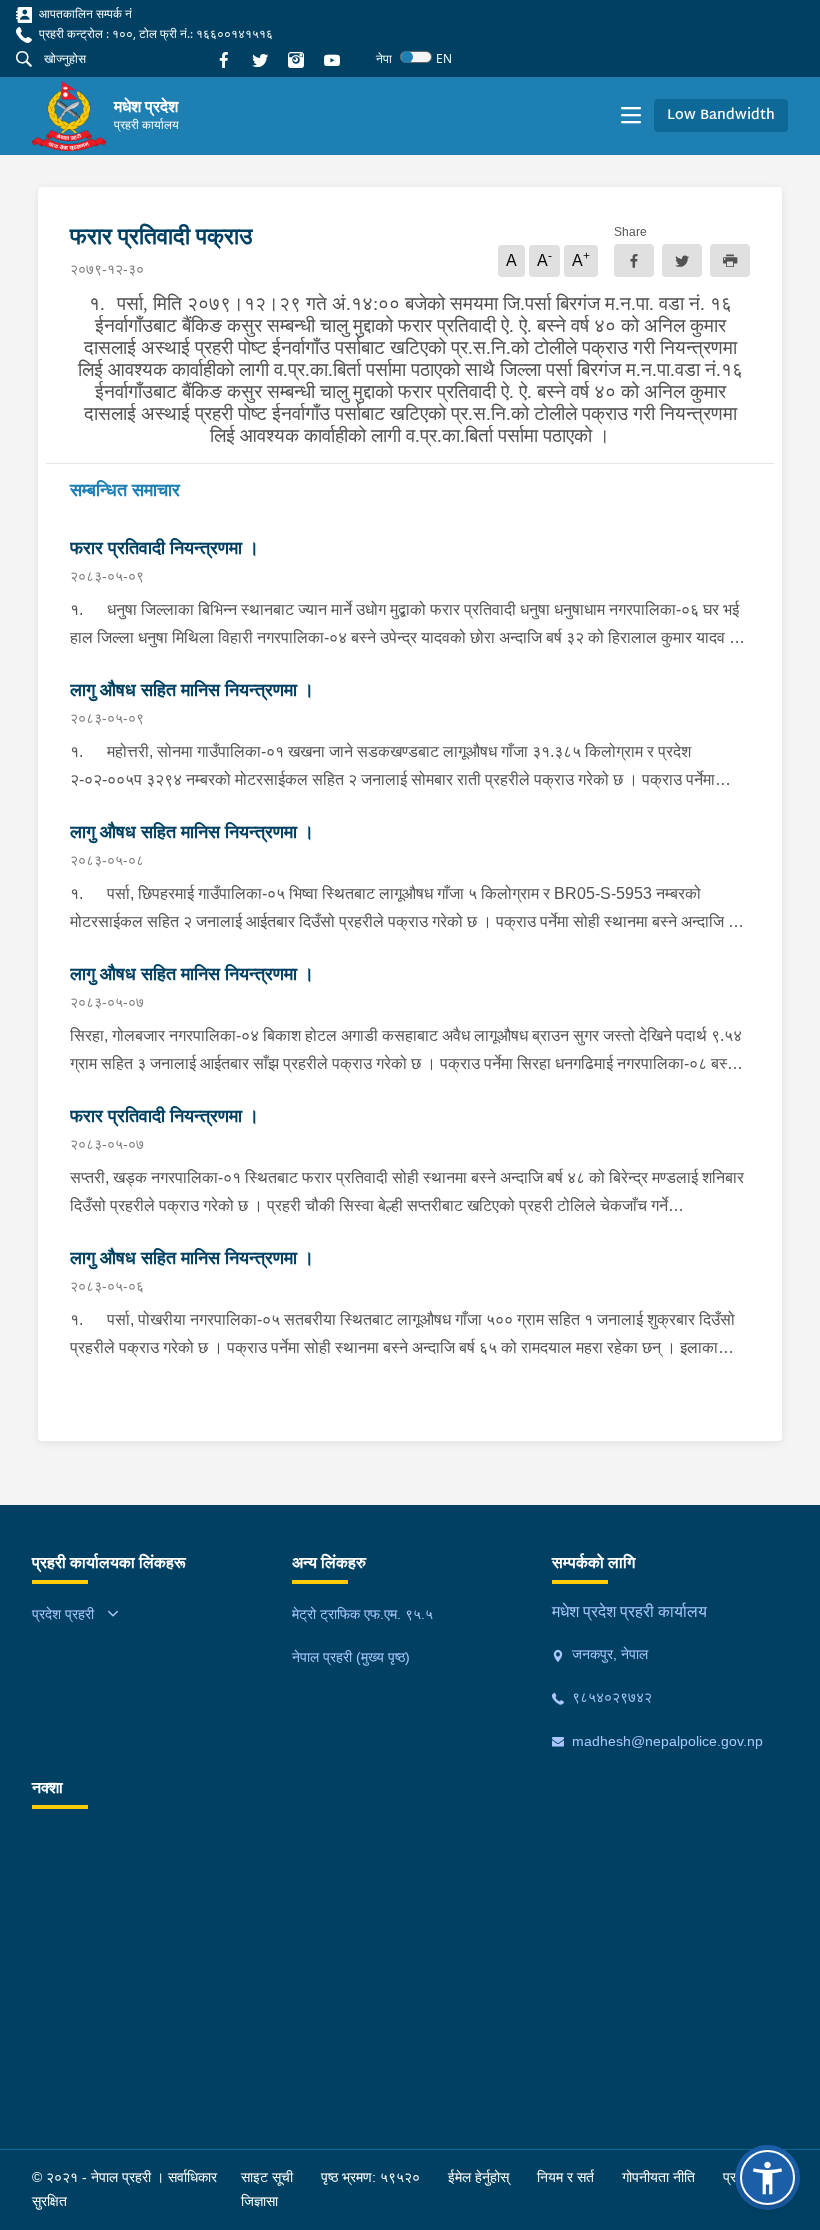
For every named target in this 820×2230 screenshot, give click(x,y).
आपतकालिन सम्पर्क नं (84, 13)
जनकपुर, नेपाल (608, 1654)
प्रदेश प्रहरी (63, 1614)
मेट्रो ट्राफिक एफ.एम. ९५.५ (362, 1614)
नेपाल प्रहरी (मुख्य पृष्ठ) (351, 1657)
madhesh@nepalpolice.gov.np (665, 1741)
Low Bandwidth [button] (721, 115)
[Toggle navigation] (631, 116)
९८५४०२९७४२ (610, 1697)
